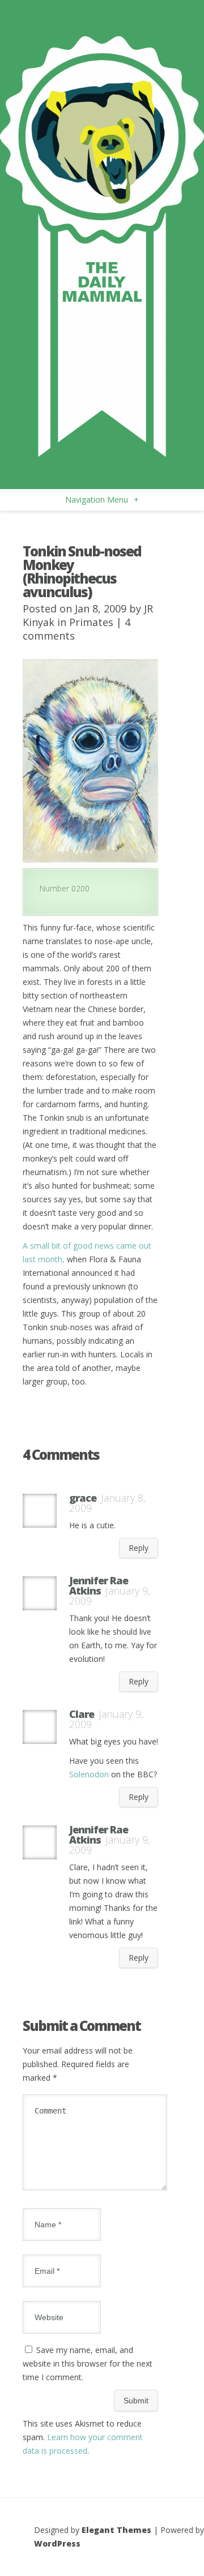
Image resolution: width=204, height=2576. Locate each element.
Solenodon (89, 1774)
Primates (91, 622)
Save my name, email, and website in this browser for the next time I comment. (88, 2363)
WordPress (57, 2543)
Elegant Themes (116, 2530)
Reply (139, 1548)
